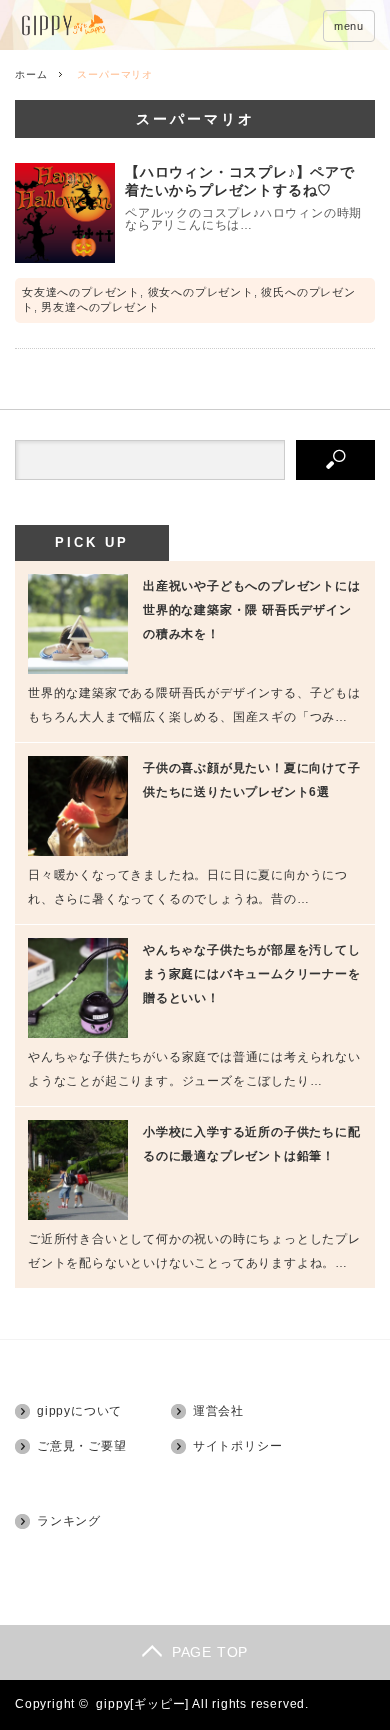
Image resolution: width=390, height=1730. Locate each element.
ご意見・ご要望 (82, 1446)
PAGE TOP (210, 1652)
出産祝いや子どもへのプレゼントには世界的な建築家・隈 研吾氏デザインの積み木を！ (252, 610)
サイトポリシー (238, 1446)
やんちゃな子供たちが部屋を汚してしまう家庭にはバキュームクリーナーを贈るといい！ (252, 974)
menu (349, 26)
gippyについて (79, 1411)
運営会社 (218, 1411)
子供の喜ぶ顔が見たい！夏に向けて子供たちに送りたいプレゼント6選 (252, 780)
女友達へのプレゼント (81, 292)
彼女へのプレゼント (201, 292)
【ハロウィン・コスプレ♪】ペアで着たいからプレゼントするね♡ (240, 181)
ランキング (69, 1521)
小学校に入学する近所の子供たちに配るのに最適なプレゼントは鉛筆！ (252, 1144)
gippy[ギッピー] (142, 1704)
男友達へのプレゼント (100, 307)
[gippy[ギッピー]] (117, 26)
